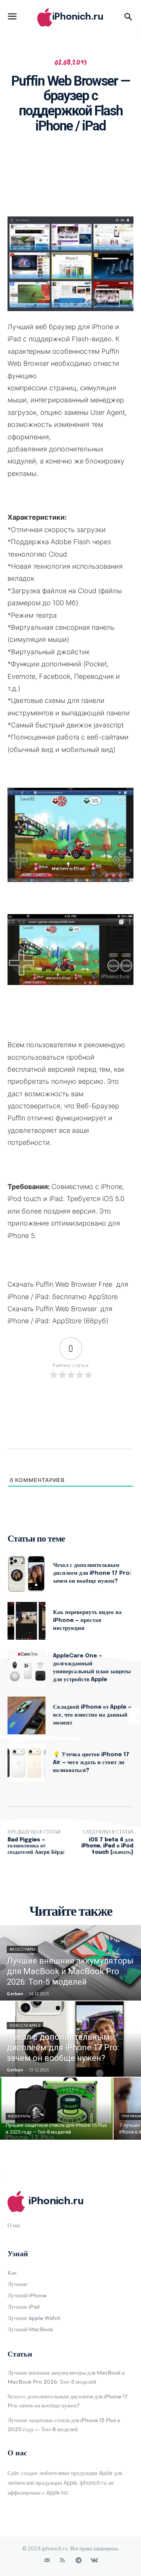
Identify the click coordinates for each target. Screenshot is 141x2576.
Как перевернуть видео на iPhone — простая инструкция (87, 1620)
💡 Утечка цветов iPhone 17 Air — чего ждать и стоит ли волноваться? (91, 1763)
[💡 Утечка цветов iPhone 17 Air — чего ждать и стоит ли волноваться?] (27, 1763)
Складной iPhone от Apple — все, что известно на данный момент (92, 1715)
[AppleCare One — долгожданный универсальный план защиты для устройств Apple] (27, 1668)
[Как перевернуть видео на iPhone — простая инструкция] (27, 1621)
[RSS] (63, 2561)
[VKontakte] (94, 2561)
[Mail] (47, 2561)
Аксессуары (22, 1949)
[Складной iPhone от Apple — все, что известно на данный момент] (27, 1716)
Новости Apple (25, 2026)
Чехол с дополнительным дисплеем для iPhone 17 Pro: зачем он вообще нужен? (92, 1573)
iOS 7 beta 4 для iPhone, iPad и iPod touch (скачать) (107, 1846)
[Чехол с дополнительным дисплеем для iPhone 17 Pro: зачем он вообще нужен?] (27, 1573)
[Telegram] (79, 2561)
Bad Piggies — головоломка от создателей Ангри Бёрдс (36, 1846)
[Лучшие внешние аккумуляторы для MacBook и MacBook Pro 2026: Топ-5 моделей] (70, 1963)
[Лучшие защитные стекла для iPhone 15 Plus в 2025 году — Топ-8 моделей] (56, 2109)
